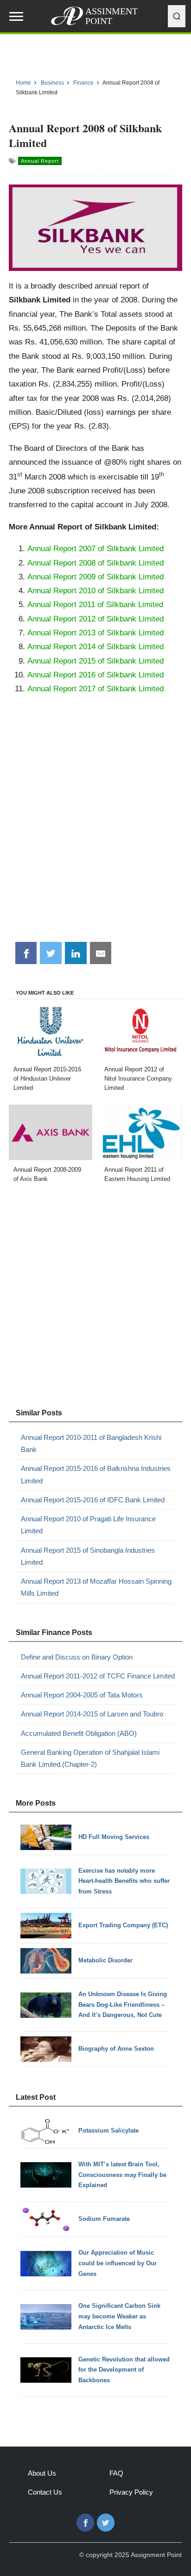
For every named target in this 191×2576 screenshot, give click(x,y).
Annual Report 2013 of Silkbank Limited (95, 633)
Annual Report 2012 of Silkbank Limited (95, 619)
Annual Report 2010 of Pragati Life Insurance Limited (88, 1525)
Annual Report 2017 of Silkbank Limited (95, 689)
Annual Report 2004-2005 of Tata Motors (82, 1695)
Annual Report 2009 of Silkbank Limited (95, 577)
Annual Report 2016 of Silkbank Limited (95, 675)
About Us (42, 2473)
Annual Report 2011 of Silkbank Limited (95, 604)
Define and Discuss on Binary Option (77, 1657)
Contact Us (45, 2492)
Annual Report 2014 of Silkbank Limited (95, 646)
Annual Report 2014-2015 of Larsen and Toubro (92, 1714)
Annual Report (40, 161)
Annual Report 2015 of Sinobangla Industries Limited (88, 1556)
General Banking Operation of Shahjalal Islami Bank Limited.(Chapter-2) (90, 1758)
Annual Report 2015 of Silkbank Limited (95, 661)
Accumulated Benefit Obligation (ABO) (79, 1733)
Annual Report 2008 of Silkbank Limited (95, 563)
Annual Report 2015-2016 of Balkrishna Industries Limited (96, 1474)
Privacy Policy (131, 2492)
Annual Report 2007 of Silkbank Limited (95, 548)
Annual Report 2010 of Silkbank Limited (95, 590)
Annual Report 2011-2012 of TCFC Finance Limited (98, 1676)
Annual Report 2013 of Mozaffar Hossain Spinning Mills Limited (96, 1587)
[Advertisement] (95, 834)
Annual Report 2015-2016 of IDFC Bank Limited (93, 1500)
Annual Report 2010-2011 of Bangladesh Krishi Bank (91, 1443)
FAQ (116, 2473)
